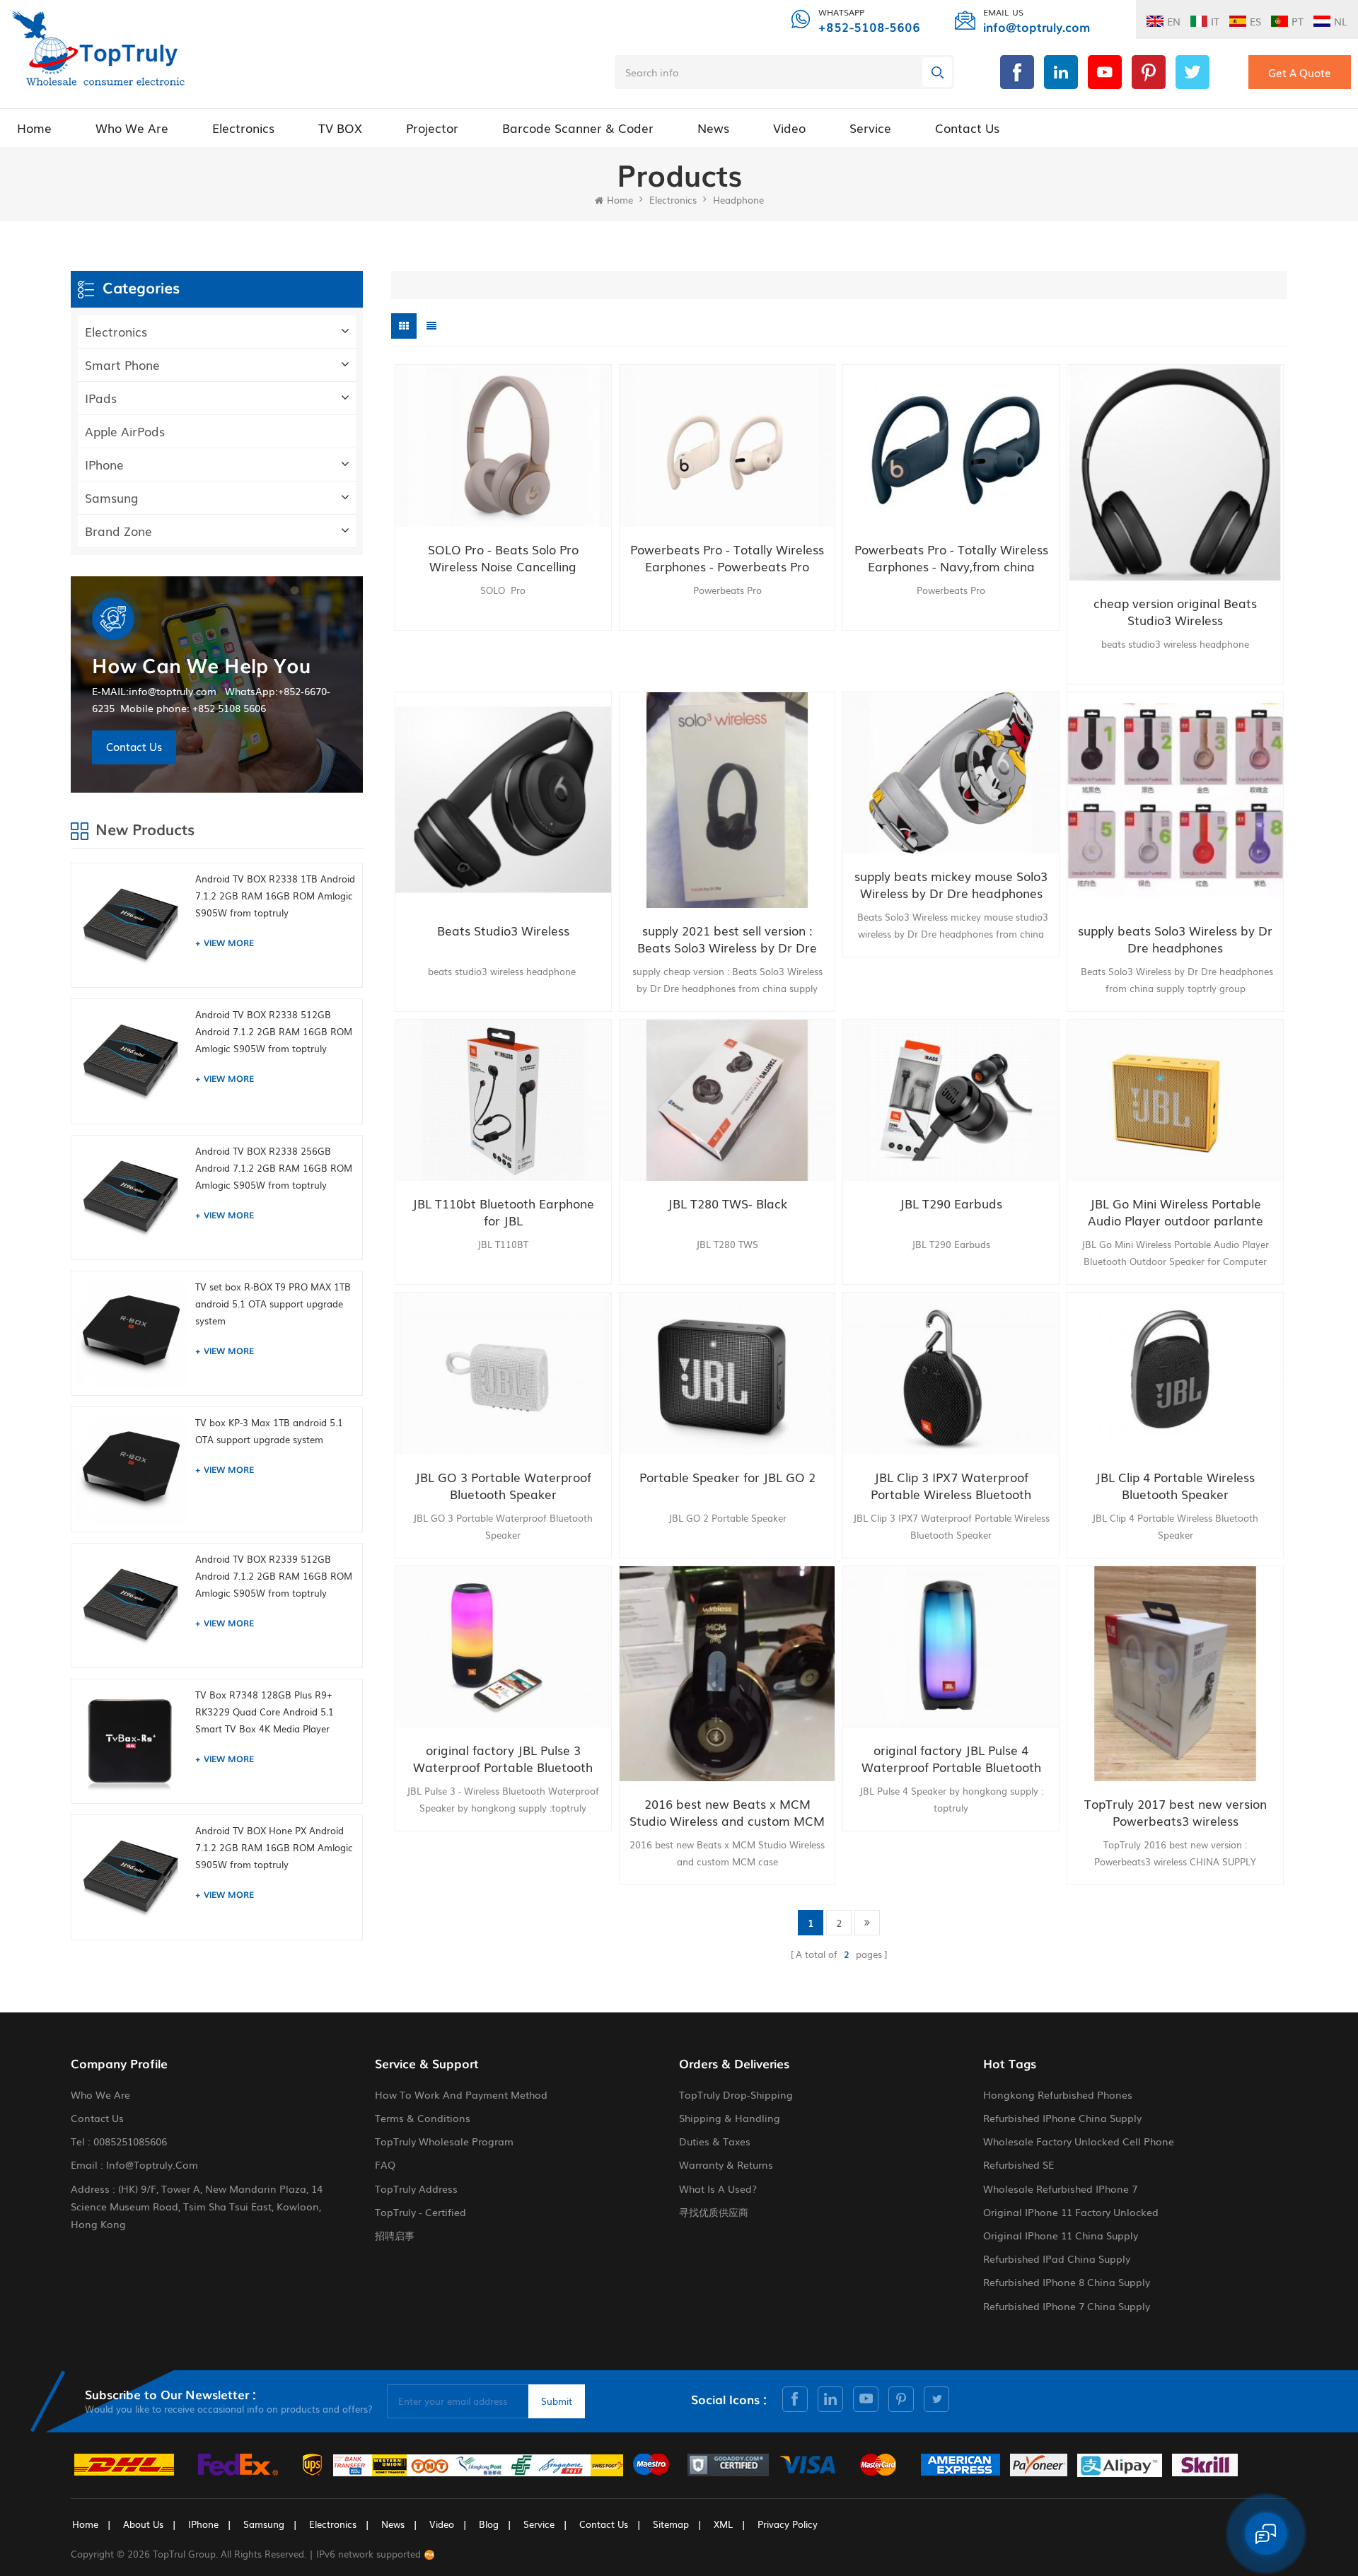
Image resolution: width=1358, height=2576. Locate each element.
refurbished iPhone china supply (1062, 2118)
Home (34, 128)
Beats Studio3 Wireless (503, 931)
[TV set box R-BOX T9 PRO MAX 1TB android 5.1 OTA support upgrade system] (132, 1331)
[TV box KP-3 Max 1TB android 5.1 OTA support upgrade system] (132, 1467)
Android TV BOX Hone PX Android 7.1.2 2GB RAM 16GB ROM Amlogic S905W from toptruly (274, 1847)
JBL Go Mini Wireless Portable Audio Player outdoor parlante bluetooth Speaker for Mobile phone (1176, 1212)
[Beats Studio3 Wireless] (503, 800)
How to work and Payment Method (461, 2094)
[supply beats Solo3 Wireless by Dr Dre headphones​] (1175, 800)
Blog (489, 2524)
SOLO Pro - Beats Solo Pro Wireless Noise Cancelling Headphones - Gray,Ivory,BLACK (503, 558)
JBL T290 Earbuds (951, 1204)
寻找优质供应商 (714, 2212)
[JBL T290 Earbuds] (951, 1101)
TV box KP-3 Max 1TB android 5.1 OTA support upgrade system (269, 1431)
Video (789, 128)
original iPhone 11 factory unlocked (1071, 2212)
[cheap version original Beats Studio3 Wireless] (1175, 473)
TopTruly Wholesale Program (444, 2141)
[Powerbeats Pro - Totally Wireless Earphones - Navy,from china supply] (951, 446)
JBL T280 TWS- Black (727, 1204)
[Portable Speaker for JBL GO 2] (727, 1374)
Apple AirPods (125, 431)
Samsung (112, 497)
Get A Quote (1300, 72)
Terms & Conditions (423, 2118)
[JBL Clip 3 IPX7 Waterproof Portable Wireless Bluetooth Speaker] (951, 1374)
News (713, 128)
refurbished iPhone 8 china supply (1067, 2282)
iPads (101, 398)
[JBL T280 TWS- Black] (727, 1101)
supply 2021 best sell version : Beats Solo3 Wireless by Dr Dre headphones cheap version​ (727, 939)
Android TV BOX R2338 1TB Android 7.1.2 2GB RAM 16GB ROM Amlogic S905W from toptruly (275, 896)
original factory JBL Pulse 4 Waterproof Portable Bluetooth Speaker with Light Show (951, 1759)
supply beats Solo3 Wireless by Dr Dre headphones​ (1175, 939)
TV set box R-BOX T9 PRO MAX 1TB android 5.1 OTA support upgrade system (273, 1304)
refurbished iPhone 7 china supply (1067, 2306)
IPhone (104, 464)
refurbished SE (1018, 2164)
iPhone (203, 2524)
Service (870, 128)
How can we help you (201, 665)
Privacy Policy (788, 2524)
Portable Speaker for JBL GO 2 (727, 1477)
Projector (432, 128)
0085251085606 (130, 2141)
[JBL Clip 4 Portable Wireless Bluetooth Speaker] (1175, 1374)
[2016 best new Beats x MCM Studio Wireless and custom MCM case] (727, 1674)
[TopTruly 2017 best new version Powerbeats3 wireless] (1175, 1674)
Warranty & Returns (726, 2164)
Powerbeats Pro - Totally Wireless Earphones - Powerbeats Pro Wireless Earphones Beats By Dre (727, 558)
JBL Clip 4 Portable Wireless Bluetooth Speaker (1175, 1486)
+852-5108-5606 (869, 27)
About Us (143, 2524)
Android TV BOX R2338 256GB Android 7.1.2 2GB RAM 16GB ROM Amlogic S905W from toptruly (274, 1168)
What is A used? (718, 2189)
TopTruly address (416, 2189)
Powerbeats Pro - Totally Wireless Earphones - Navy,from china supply (951, 558)
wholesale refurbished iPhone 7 (1060, 2189)
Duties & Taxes (715, 2141)
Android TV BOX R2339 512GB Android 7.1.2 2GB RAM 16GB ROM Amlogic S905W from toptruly (274, 1576)
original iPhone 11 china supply (1061, 2235)
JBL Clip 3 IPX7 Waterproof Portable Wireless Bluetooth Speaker (951, 1486)
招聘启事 (395, 2235)
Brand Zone (118, 531)
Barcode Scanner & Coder (578, 128)
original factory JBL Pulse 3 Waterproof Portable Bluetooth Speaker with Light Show (503, 1759)
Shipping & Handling (730, 2118)
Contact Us (967, 128)
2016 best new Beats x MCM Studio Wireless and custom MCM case (727, 1812)
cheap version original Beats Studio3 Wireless (1175, 612)
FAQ (385, 2164)
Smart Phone (122, 365)
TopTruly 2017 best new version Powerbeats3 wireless (1176, 1812)
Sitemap (671, 2524)
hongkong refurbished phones (1058, 2094)
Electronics (243, 128)
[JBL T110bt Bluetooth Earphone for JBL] (503, 1101)
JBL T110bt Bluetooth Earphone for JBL (503, 1212)
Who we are (132, 128)
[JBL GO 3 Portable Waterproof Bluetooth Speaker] (503, 1374)
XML (723, 2524)
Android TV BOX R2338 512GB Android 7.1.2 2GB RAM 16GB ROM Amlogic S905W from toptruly (274, 1031)
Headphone (738, 200)
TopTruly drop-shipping (736, 2094)
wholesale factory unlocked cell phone (1079, 2141)
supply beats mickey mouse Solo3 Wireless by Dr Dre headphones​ (951, 885)
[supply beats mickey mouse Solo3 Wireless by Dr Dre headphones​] (951, 773)
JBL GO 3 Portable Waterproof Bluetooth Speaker (503, 1486)
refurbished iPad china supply (1057, 2259)
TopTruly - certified (420, 2212)
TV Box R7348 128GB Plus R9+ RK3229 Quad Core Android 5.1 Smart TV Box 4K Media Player (265, 1712)
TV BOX (340, 128)
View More (229, 943)
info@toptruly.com (1037, 27)
